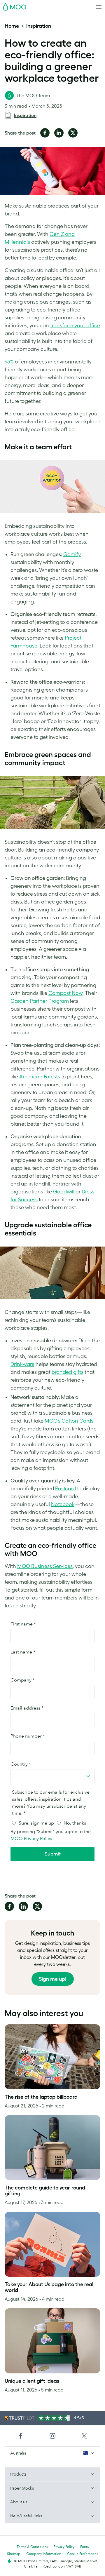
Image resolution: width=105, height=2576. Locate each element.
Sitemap (14, 2554)
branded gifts (68, 1372)
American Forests (40, 1077)
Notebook (63, 1504)
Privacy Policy (64, 2547)
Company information (44, 2554)
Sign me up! (53, 1979)
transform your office (75, 326)
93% (9, 362)
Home (12, 26)
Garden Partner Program (40, 1001)
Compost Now (65, 993)
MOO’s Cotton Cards (69, 1421)
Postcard (65, 1489)
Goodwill (64, 1192)
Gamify (72, 554)
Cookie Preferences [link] (83, 2554)
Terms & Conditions (32, 2547)
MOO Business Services (45, 1566)
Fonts (84, 2547)
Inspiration (39, 26)
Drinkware (22, 1364)
